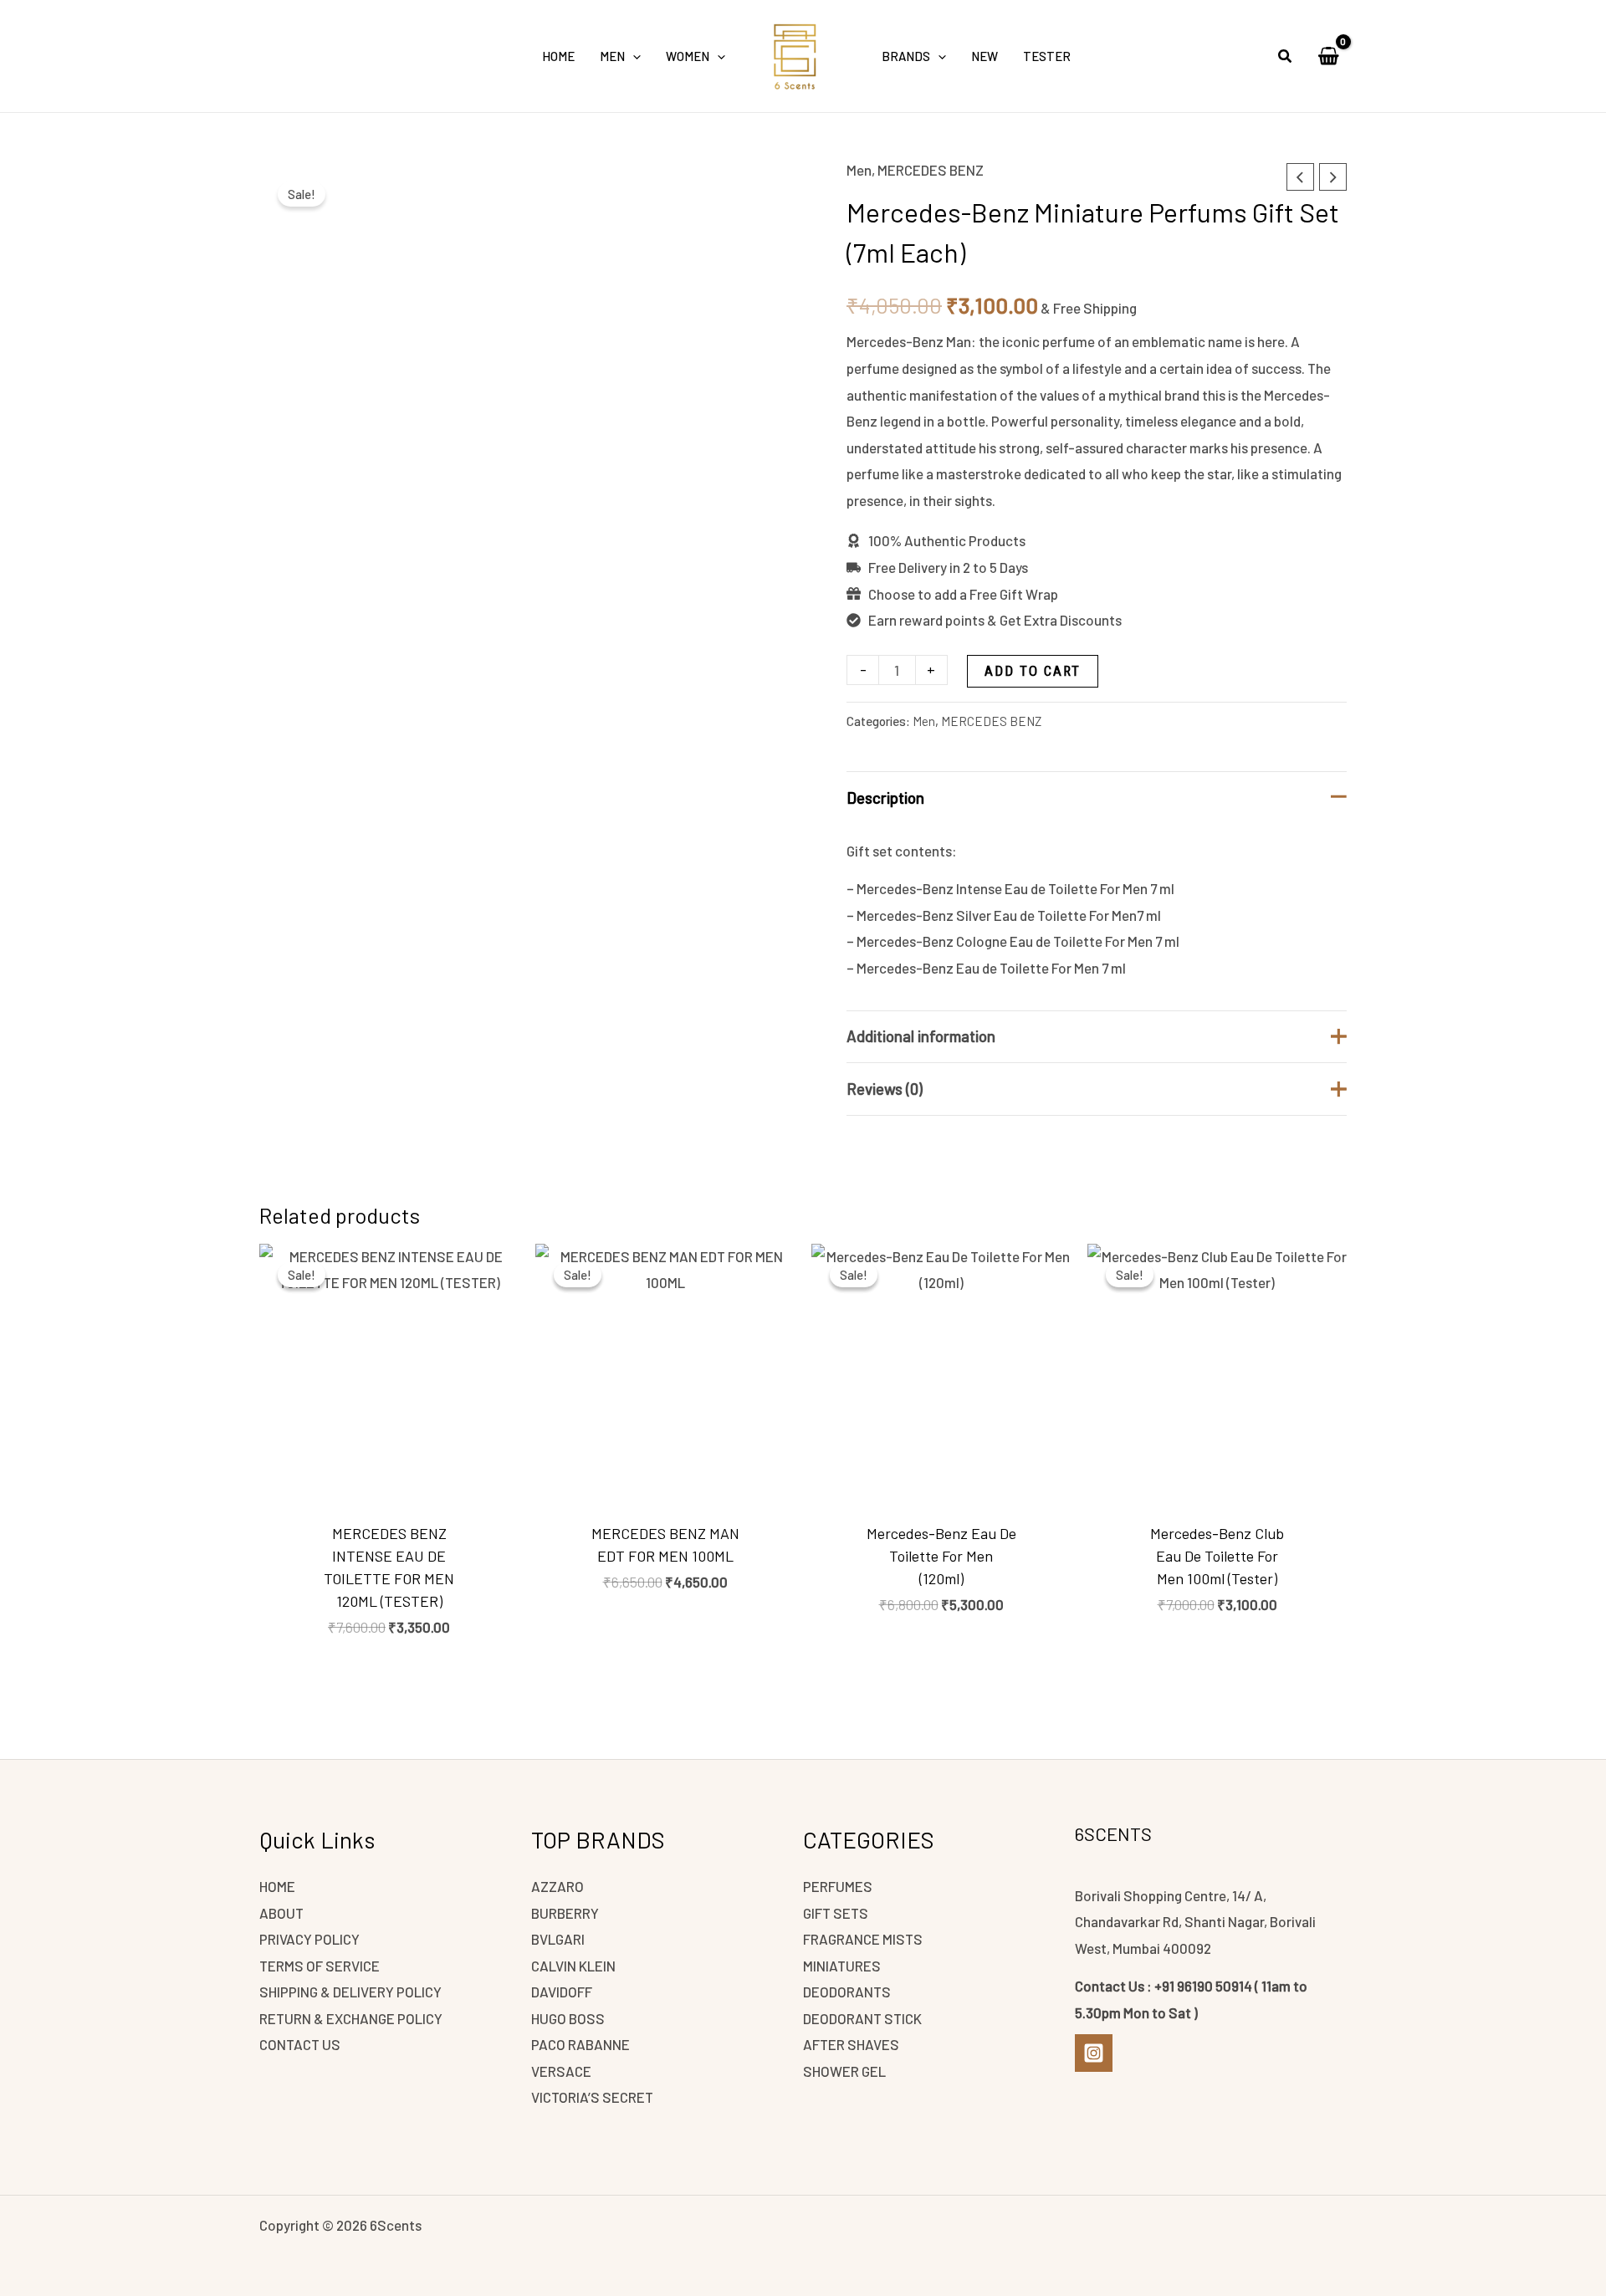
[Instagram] (1094, 2053)
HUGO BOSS (568, 2018)
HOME (277, 1886)
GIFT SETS (836, 1913)
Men (859, 170)
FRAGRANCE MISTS (863, 1939)
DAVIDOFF (562, 1992)
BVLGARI (558, 1939)
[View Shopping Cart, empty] (1328, 56)
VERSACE (561, 2071)
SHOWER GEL (844, 2071)
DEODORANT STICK (862, 2018)
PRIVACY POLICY (309, 1939)
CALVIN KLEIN (573, 1966)
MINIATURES (842, 1966)
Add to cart (1033, 671)
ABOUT (281, 1913)
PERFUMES (838, 1886)
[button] (633, 56)
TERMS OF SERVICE (320, 1966)
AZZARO (557, 1886)
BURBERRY (565, 1913)
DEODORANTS (847, 1992)
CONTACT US (300, 2044)
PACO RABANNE (581, 2044)
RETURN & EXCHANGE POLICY (351, 2018)
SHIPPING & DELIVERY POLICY (350, 1992)
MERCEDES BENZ (931, 170)
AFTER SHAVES (851, 2044)
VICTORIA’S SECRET (592, 2097)
